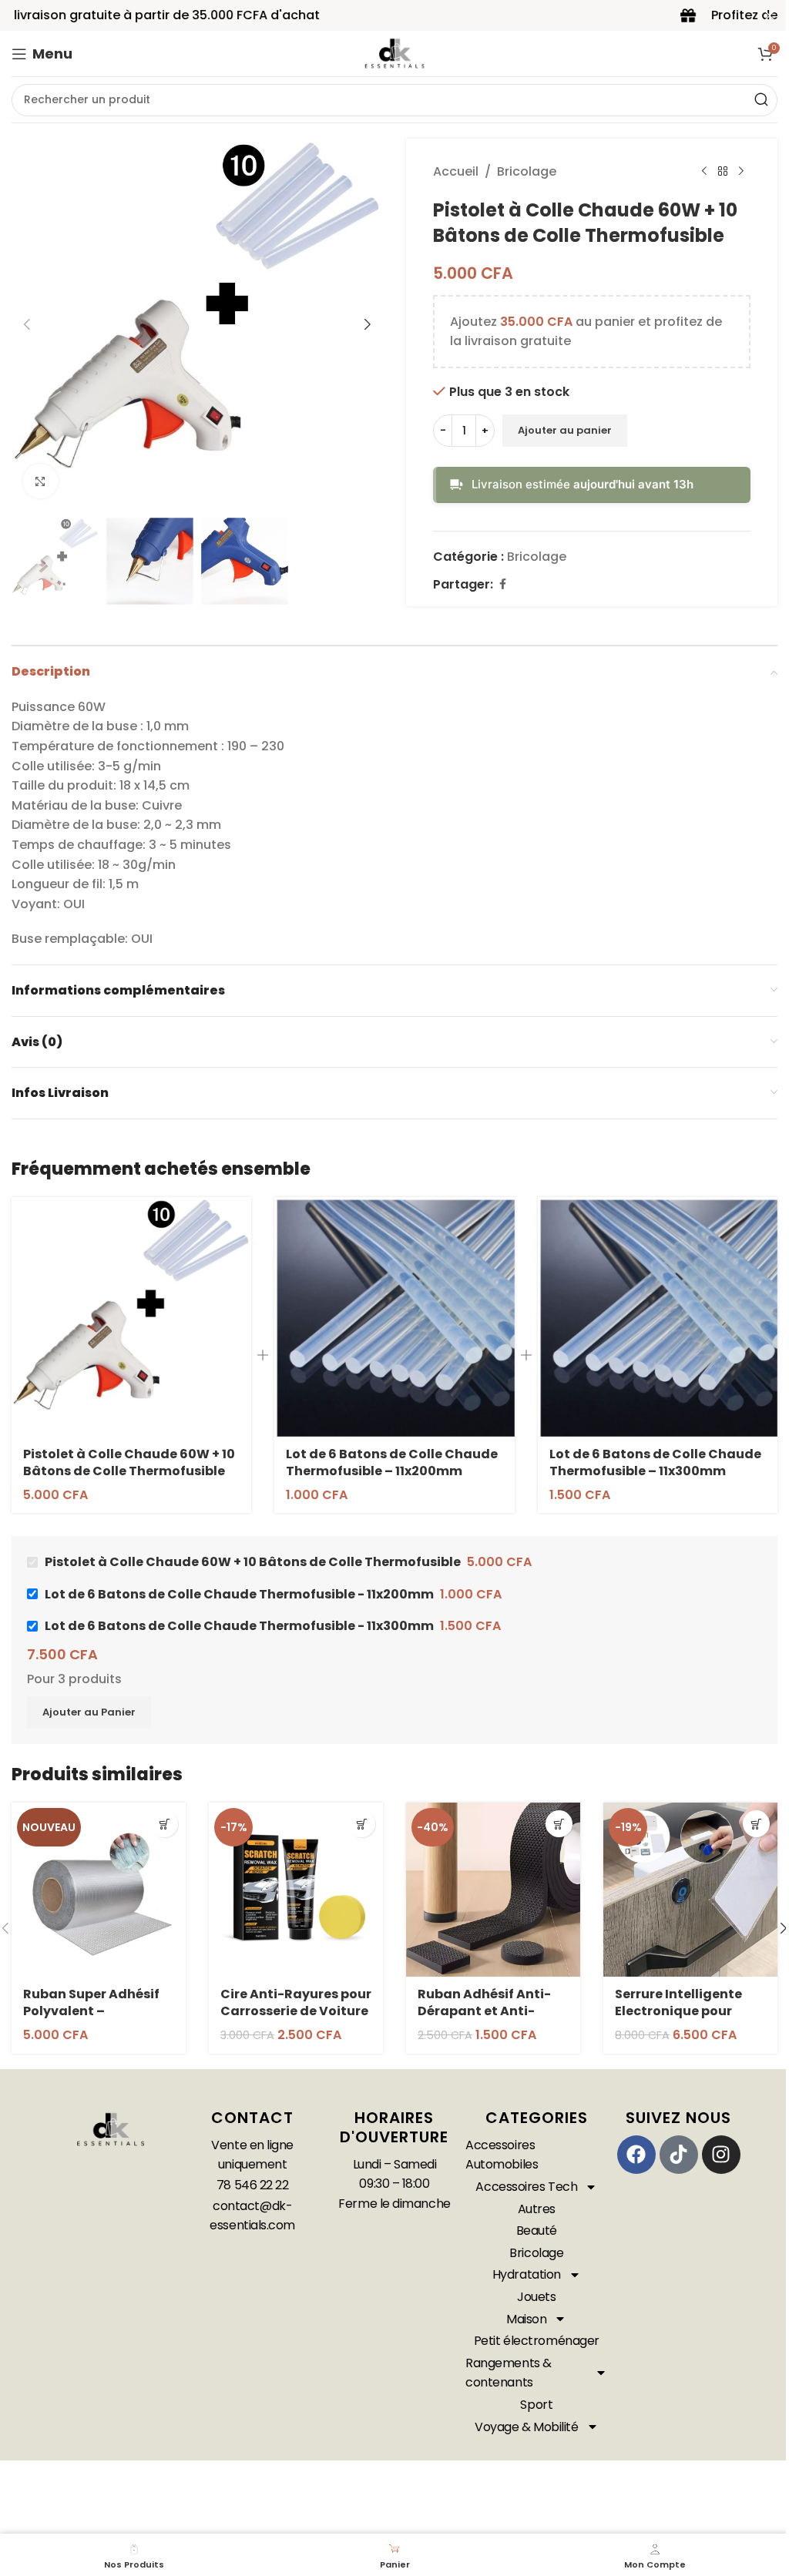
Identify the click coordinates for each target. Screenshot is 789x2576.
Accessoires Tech (526, 2187)
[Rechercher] (761, 100)
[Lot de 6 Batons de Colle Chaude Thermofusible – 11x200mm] (394, 1317)
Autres (537, 2209)
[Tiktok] (679, 2155)
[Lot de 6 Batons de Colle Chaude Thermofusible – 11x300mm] (658, 1317)
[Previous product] (704, 172)
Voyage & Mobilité (526, 2427)
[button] (27, 324)
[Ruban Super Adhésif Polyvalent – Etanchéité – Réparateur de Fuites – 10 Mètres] (99, 1890)
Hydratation (527, 2274)
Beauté (537, 2231)
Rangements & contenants (509, 2373)
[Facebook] (636, 2155)
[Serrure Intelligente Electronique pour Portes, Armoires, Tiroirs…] (690, 1890)
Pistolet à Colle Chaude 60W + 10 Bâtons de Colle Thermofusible (129, 1462)
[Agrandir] (40, 481)
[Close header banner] (770, 15)
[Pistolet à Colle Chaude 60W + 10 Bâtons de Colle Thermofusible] (131, 1317)
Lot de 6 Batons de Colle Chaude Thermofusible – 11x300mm (655, 1462)
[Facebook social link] (502, 584)
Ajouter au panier (565, 430)
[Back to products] (723, 172)
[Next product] (741, 172)
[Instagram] (721, 2155)
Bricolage (527, 171)
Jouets (536, 2297)
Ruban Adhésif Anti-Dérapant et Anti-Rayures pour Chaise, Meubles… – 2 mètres (487, 2020)
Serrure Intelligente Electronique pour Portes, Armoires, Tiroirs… (678, 2020)
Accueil (456, 171)
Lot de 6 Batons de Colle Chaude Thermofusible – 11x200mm (392, 1462)
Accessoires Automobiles (502, 2155)
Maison (526, 2319)
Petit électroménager (537, 2341)
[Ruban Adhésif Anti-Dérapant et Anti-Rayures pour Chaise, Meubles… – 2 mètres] (493, 1890)
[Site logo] (394, 53)
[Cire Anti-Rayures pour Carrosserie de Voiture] (296, 1890)
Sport (536, 2405)
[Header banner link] (394, 15)
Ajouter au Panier (89, 1712)
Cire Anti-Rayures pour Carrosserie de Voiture (296, 2002)
